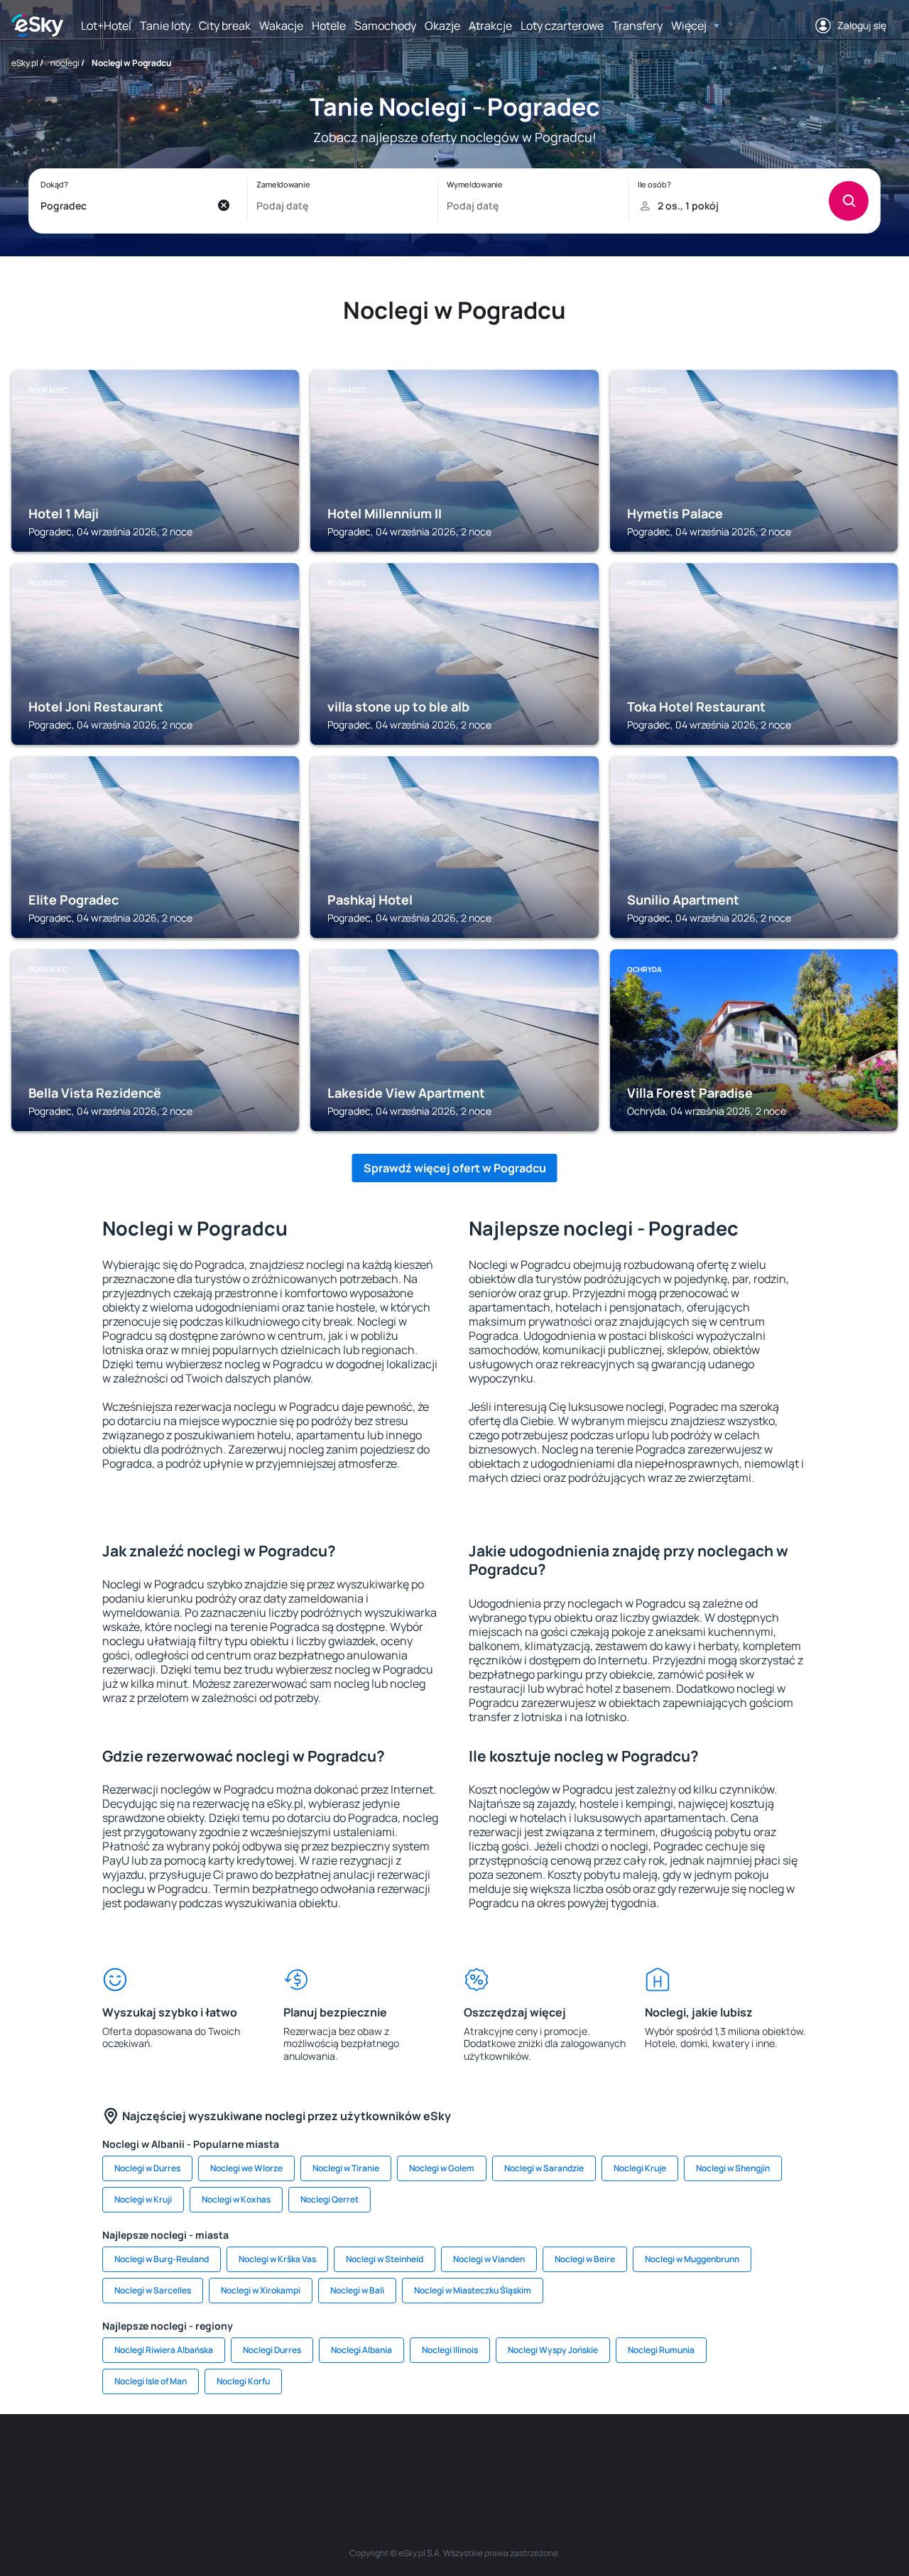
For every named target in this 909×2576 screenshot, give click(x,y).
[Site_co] (497, 2457)
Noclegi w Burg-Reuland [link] (162, 2259)
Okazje (442, 26)
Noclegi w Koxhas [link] (236, 2199)
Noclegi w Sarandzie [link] (544, 2168)
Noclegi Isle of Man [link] (151, 2381)
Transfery (637, 26)
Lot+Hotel (106, 26)
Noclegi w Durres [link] (147, 2168)
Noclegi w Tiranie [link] (346, 2168)
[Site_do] (540, 2457)
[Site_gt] (710, 2457)
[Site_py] (795, 2457)
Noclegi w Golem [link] (442, 2168)
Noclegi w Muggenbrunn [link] (692, 2259)
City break (225, 26)
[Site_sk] (412, 2457)
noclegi (65, 63)
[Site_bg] (199, 2457)
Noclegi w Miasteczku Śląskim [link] (473, 2290)
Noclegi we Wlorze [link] (246, 2168)
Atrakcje (490, 26)
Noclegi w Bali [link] (357, 2290)
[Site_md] (369, 2457)
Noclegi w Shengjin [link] (733, 2168)
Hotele (329, 26)
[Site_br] (114, 2457)
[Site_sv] (625, 2457)
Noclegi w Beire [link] (585, 2259)
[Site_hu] (454, 2457)
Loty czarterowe (562, 26)
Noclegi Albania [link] (361, 2350)
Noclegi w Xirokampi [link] (261, 2290)
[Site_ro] (156, 2457)
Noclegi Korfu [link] (243, 2381)
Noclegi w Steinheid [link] (385, 2259)
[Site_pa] (582, 2457)
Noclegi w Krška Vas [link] (277, 2259)
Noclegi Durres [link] (272, 2350)
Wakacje (281, 26)
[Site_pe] (241, 2457)
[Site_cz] (327, 2457)
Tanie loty (165, 26)
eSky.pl (25, 63)
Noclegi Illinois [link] (450, 2350)
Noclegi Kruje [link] (640, 2168)
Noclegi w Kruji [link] (143, 2199)
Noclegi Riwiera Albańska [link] (164, 2350)
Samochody (385, 26)
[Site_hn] (753, 2457)
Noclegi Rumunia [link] (661, 2350)
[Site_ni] (668, 2457)
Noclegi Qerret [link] (330, 2199)
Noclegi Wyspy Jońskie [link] (553, 2350)
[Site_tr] (284, 2457)
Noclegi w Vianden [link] (489, 2259)
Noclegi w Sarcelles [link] (153, 2290)
